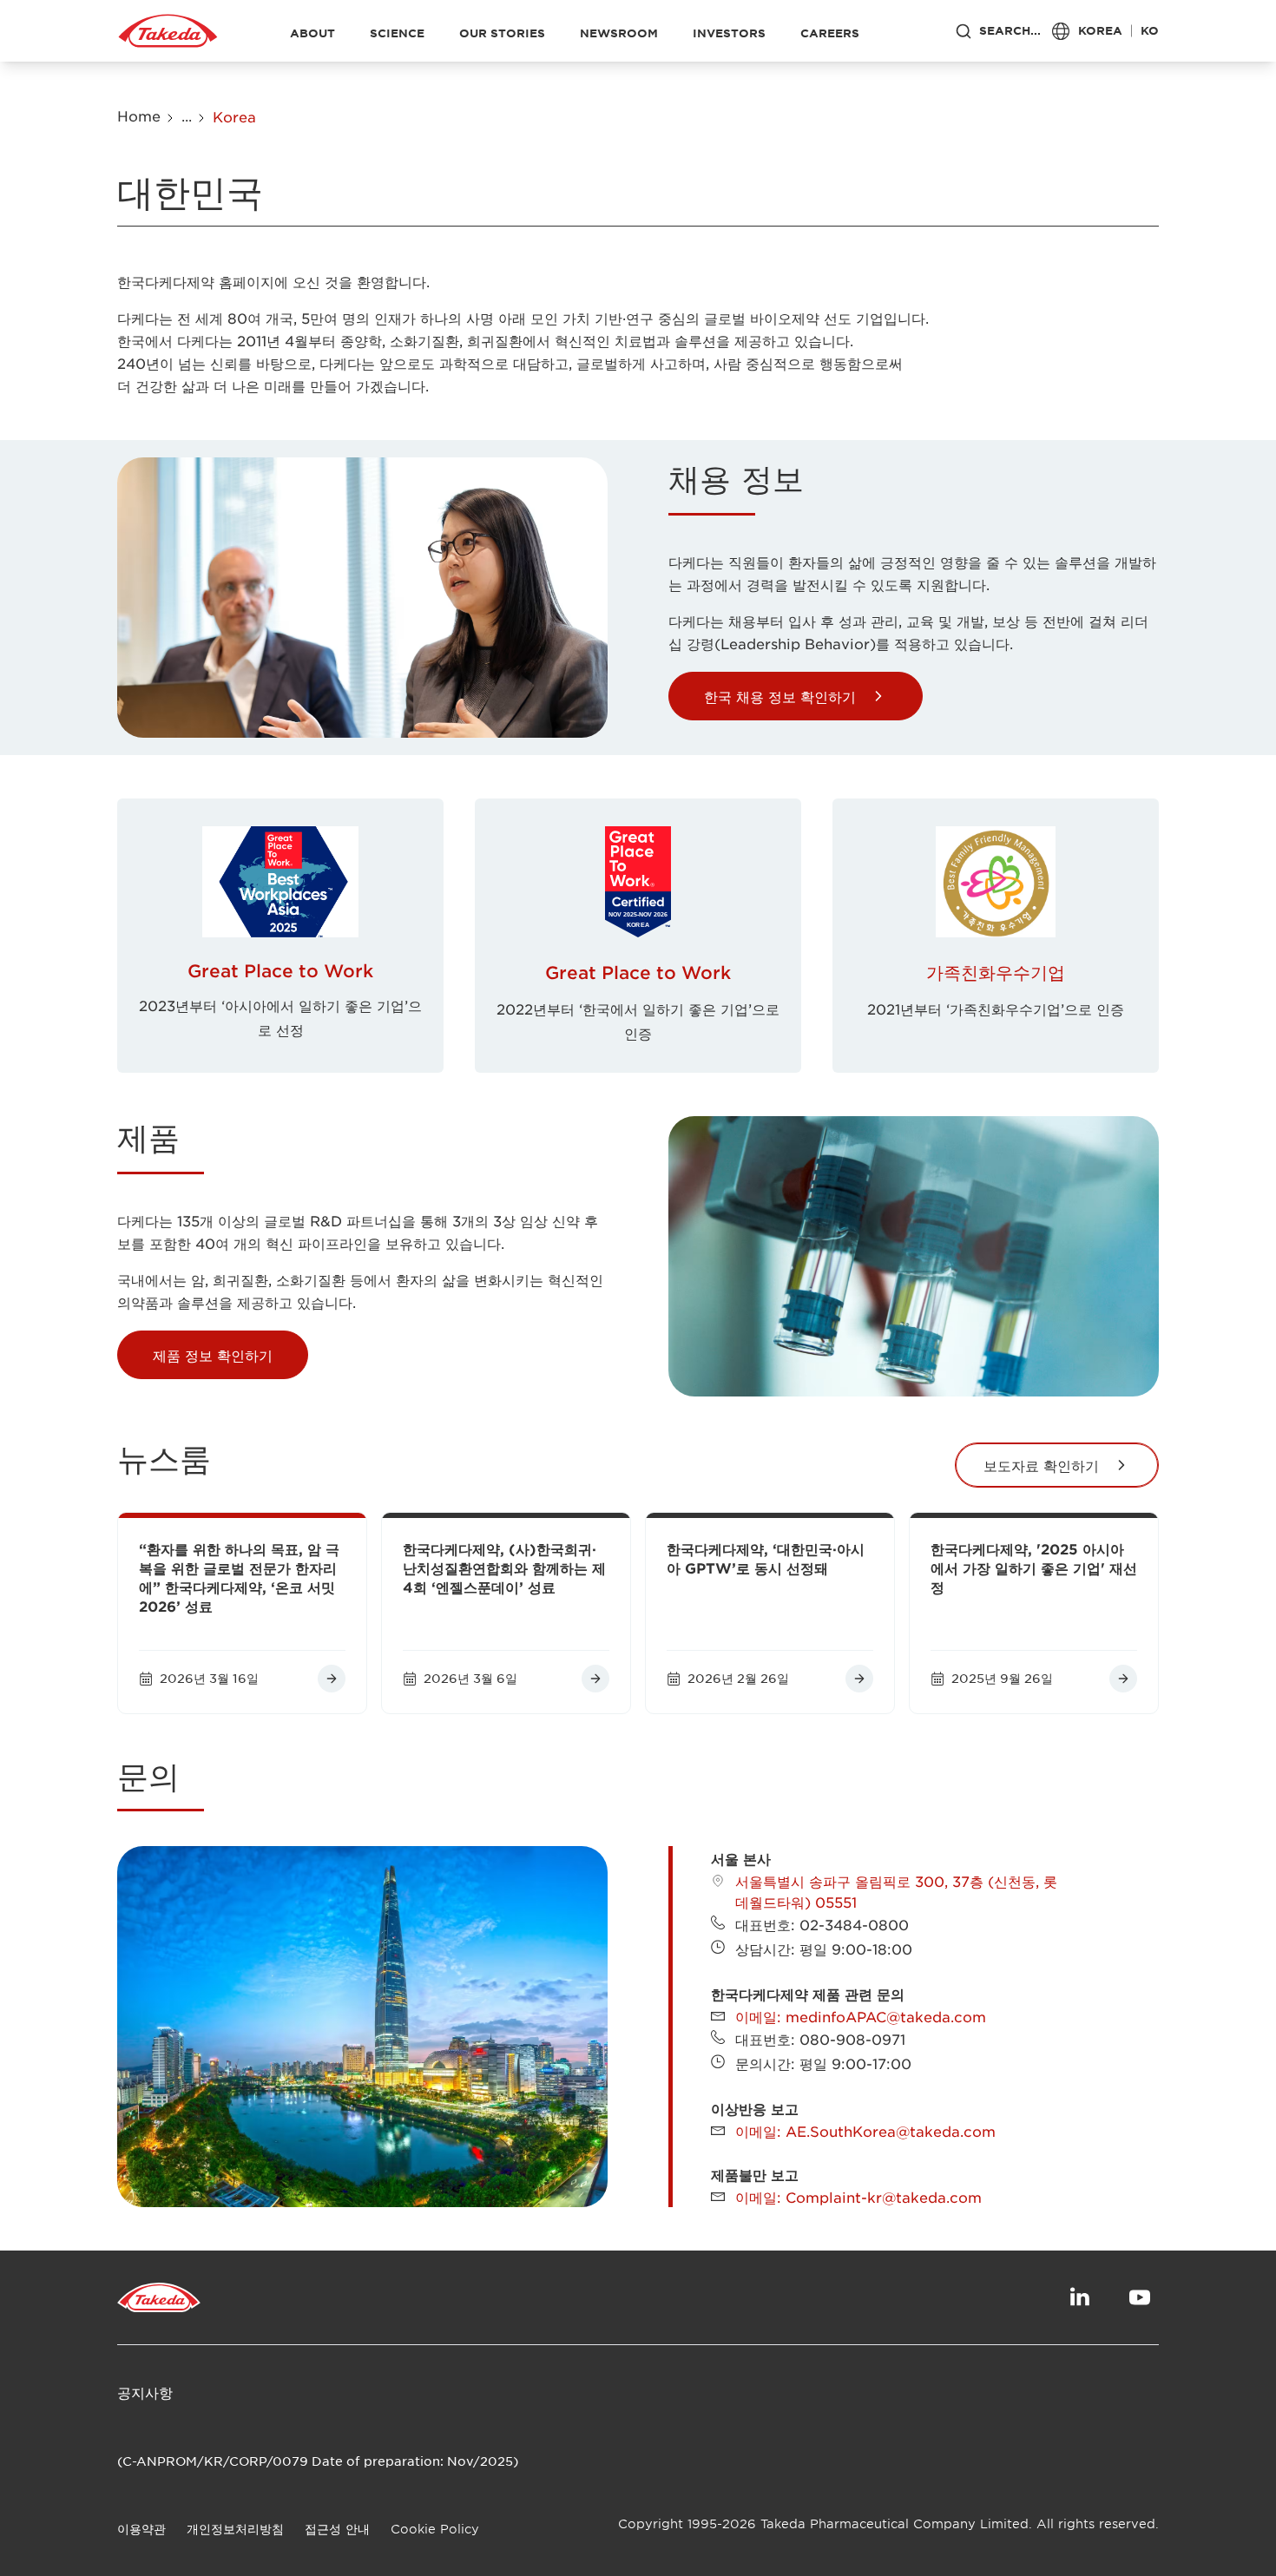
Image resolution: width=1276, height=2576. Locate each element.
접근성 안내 (337, 2529)
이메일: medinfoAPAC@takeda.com (861, 2016)
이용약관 (141, 2529)
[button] (796, 696)
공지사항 (145, 2392)
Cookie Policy (435, 2529)
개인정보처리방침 (235, 2529)
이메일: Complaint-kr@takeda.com (858, 2197)
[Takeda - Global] (168, 31)
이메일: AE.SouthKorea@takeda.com (865, 2131)
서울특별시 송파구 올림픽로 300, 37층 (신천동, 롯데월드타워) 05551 (896, 1891)
